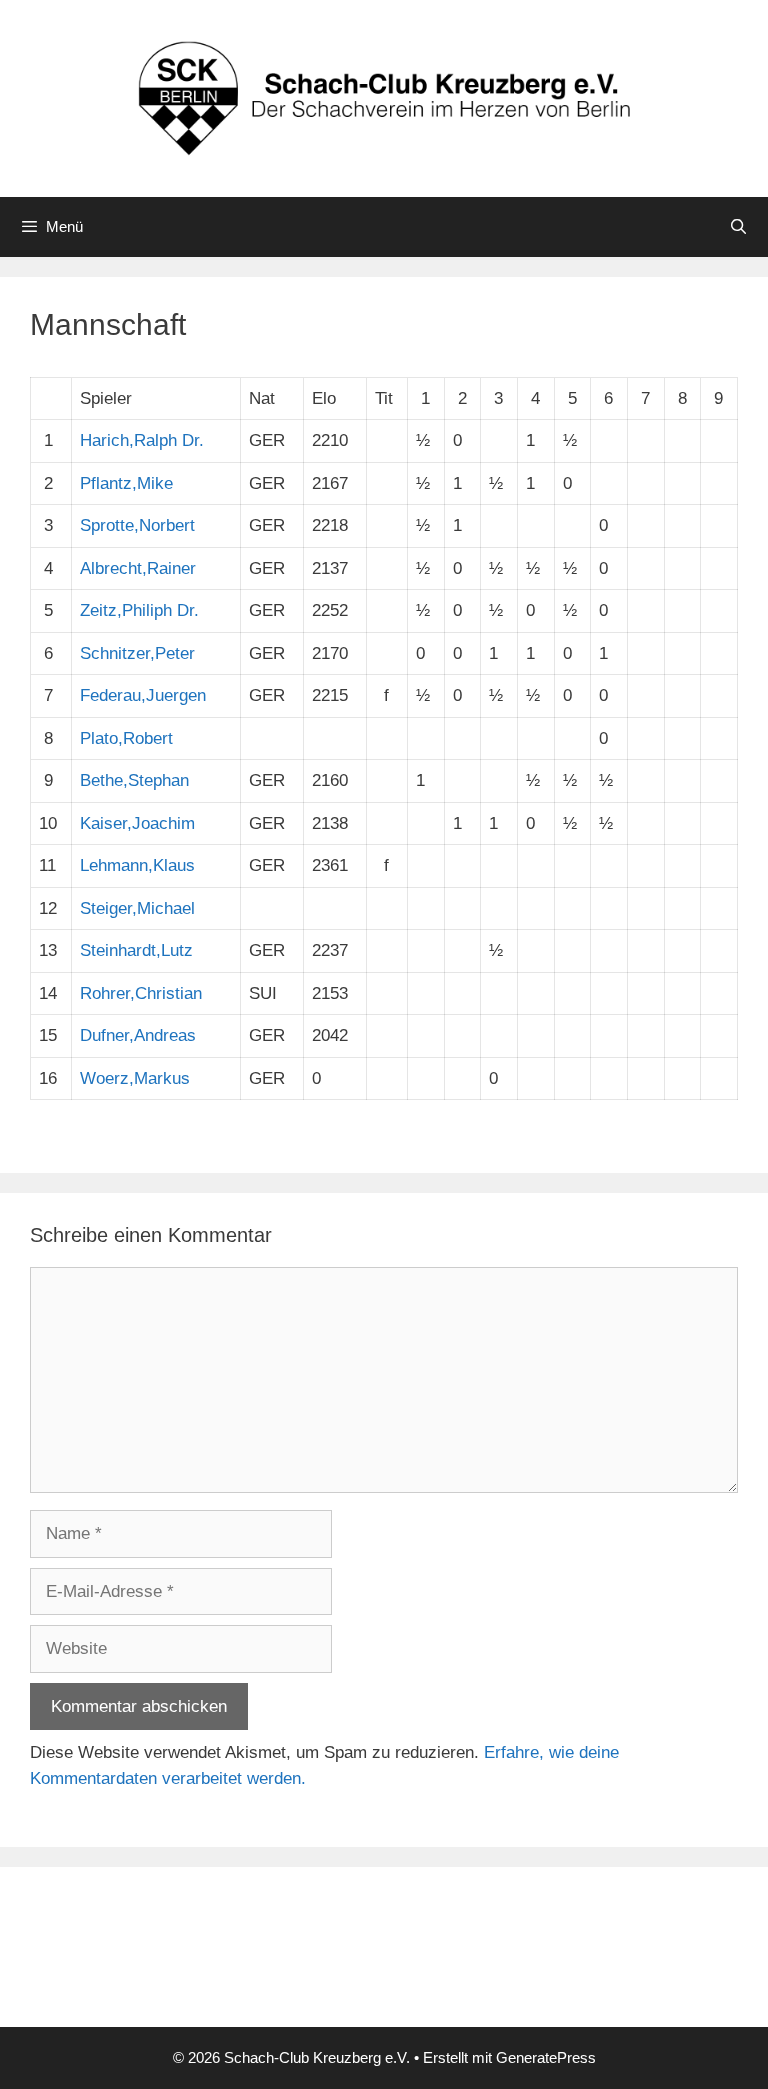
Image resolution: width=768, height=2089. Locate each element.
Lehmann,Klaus (137, 865)
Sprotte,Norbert (137, 525)
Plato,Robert (126, 738)
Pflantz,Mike (126, 483)
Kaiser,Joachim (137, 823)
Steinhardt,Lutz (136, 950)
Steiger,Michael (137, 908)
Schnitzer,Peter (137, 653)
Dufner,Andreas (138, 1035)
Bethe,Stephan (134, 780)
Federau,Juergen (143, 695)
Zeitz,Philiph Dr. (139, 610)
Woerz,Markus (135, 1078)
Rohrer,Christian (141, 993)
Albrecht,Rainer (138, 568)
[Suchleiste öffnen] (738, 227)
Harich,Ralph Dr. (142, 440)
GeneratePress (546, 2057)
